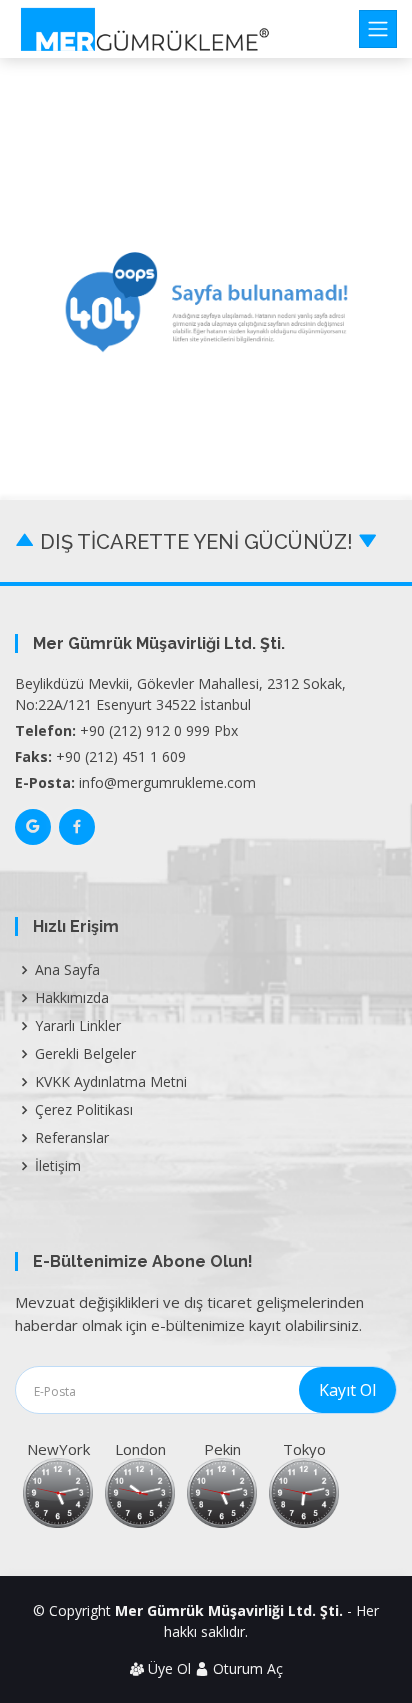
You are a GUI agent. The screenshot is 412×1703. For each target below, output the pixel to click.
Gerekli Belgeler (85, 1054)
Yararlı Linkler (78, 1026)
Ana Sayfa (67, 970)
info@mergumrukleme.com (167, 782)
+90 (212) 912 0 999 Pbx (159, 730)
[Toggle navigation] (378, 29)
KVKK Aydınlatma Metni (111, 1082)
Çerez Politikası (84, 1110)
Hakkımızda (72, 998)
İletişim (58, 1166)
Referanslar (72, 1138)
